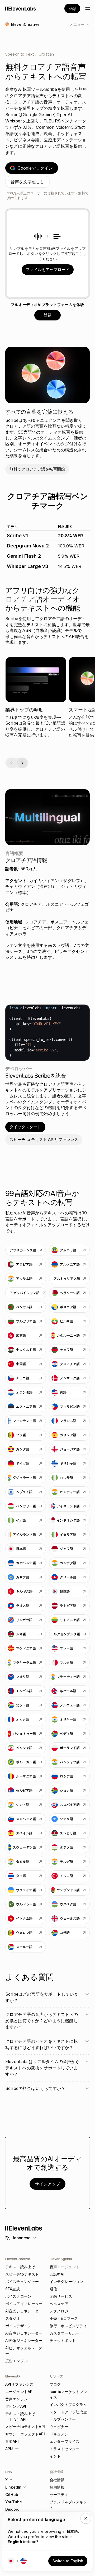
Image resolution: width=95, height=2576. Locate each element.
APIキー (12, 2449)
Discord (12, 2509)
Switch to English (68, 2561)
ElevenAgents (61, 2259)
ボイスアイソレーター (24, 2304)
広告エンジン (16, 2361)
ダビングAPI (16, 2406)
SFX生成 (13, 2289)
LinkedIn (13, 2487)
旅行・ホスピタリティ (68, 2326)
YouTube (14, 2502)
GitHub (12, 2495)
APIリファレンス (19, 2384)
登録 (72, 9)
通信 (53, 2289)
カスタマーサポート (66, 2333)
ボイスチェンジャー (22, 2281)
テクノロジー (61, 2311)
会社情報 (57, 2480)
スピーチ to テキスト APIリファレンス (44, 1139)
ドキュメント (61, 2434)
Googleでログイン (35, 168)
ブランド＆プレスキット (68, 2505)
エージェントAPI (19, 2392)
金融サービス (61, 2296)
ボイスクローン (18, 2296)
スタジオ (13, 2318)
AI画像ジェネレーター (24, 2340)
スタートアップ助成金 (68, 2412)
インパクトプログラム (68, 2404)
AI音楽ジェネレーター (24, 2311)
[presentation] (47, 254)
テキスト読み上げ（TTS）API (20, 2416)
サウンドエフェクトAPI (25, 2434)
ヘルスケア (59, 2304)
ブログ (55, 2384)
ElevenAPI (13, 2376)
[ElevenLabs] (21, 8)
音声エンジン (16, 2399)
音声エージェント (65, 2267)
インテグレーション (66, 2281)
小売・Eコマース (64, 2318)
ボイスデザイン (18, 2326)
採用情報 (57, 2487)
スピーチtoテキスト (22, 2274)
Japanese (21, 2238)
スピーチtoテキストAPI (25, 2427)
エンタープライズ (65, 2441)
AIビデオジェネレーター (24, 2351)
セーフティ (59, 2495)
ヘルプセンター (63, 2419)
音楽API (12, 2441)
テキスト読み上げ (20, 2267)
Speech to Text (20, 54)
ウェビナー (59, 2427)
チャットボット (63, 2340)
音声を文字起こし (27, 182)
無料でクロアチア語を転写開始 (37, 469)
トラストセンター (65, 2449)
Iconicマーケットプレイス (68, 2394)
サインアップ (47, 2184)
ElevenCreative (18, 2259)
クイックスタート (25, 1127)
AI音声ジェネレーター (24, 2333)
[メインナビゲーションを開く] (88, 8)
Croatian (46, 54)
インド (55, 2456)
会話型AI (57, 2274)
